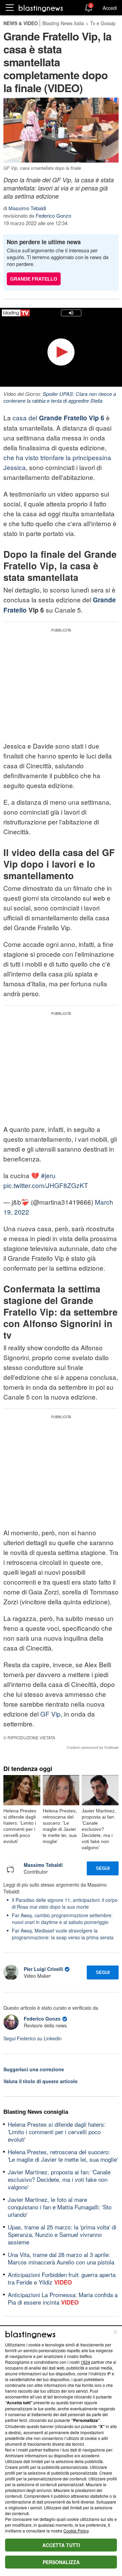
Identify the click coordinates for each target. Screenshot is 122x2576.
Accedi (110, 8)
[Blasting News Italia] (41, 8)
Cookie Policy (76, 2531)
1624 (85, 2362)
